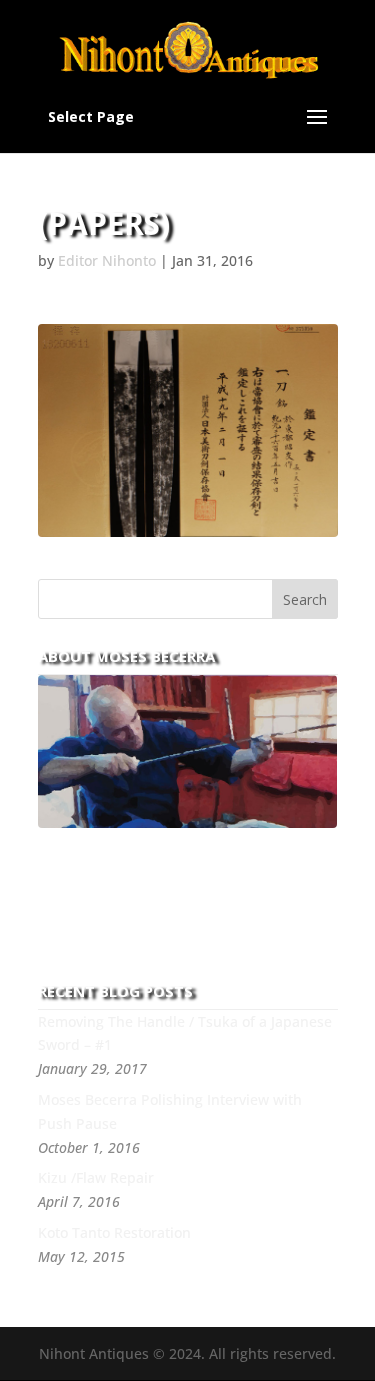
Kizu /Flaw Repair (96, 1177)
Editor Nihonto (107, 260)
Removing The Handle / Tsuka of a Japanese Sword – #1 (185, 1033)
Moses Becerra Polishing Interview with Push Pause (170, 1111)
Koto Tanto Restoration (114, 1232)
